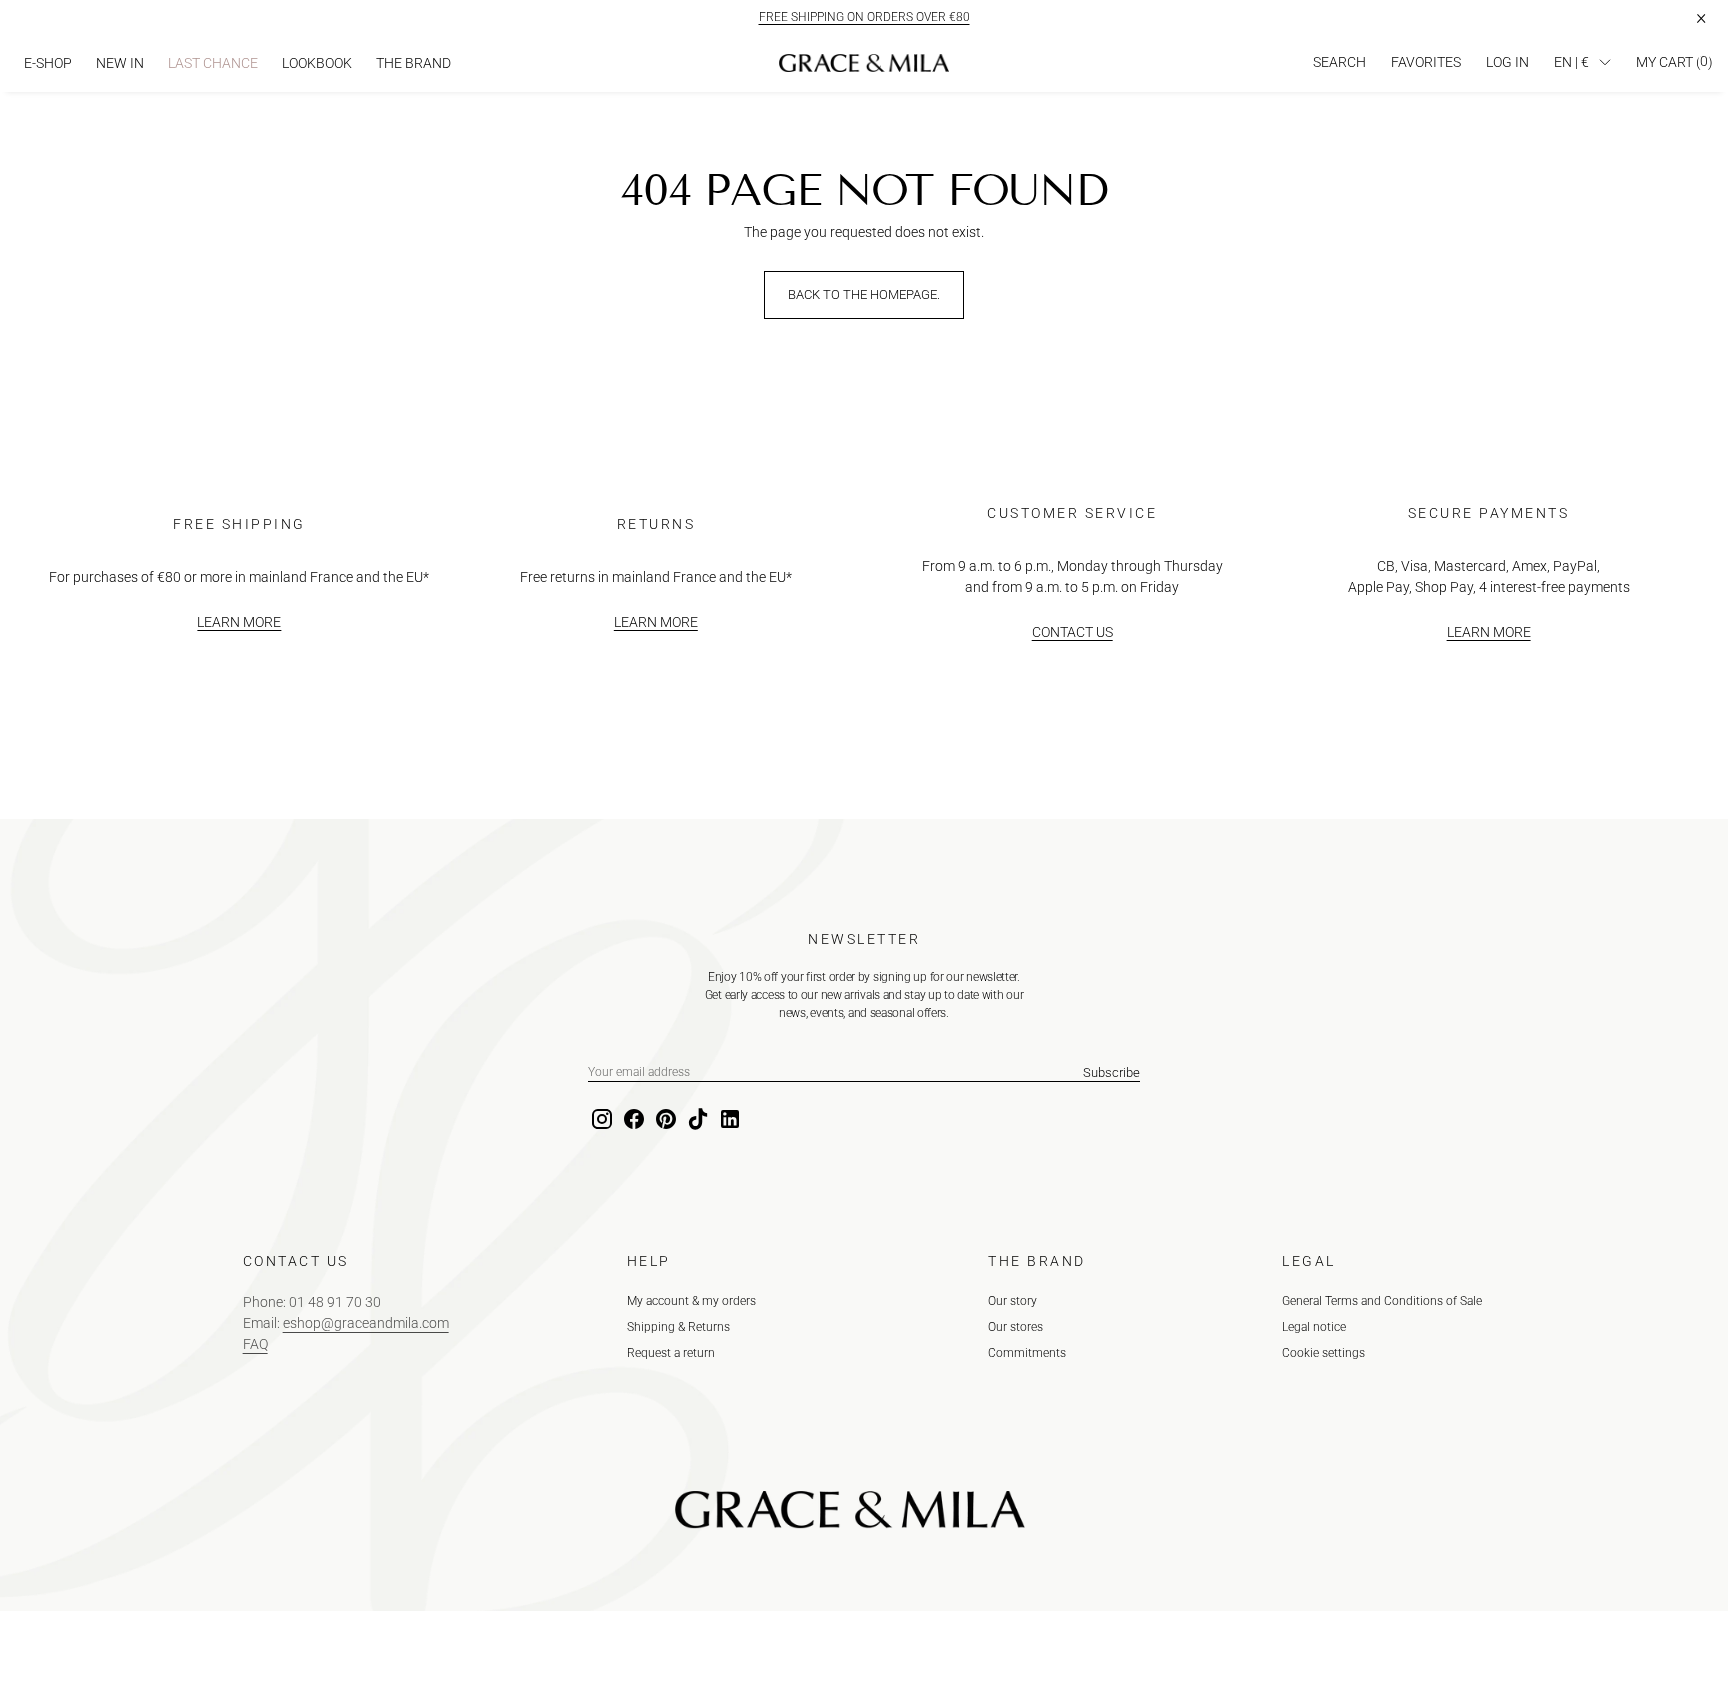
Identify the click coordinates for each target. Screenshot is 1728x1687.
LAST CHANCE (213, 63)
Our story (1012, 1301)
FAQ (255, 1344)
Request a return (671, 1353)
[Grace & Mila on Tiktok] (696, 1120)
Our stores (1015, 1327)
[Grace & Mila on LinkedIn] (728, 1120)
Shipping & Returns (678, 1327)
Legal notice (1314, 1327)
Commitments (1027, 1353)
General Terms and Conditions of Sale (1382, 1301)
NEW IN (120, 63)
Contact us (1072, 632)
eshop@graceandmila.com (366, 1323)
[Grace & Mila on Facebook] (632, 1120)
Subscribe (1111, 1072)
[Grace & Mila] (864, 63)
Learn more (239, 622)
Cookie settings (1323, 1353)
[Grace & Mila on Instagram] (600, 1120)
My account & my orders (691, 1301)
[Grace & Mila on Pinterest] (664, 1120)
